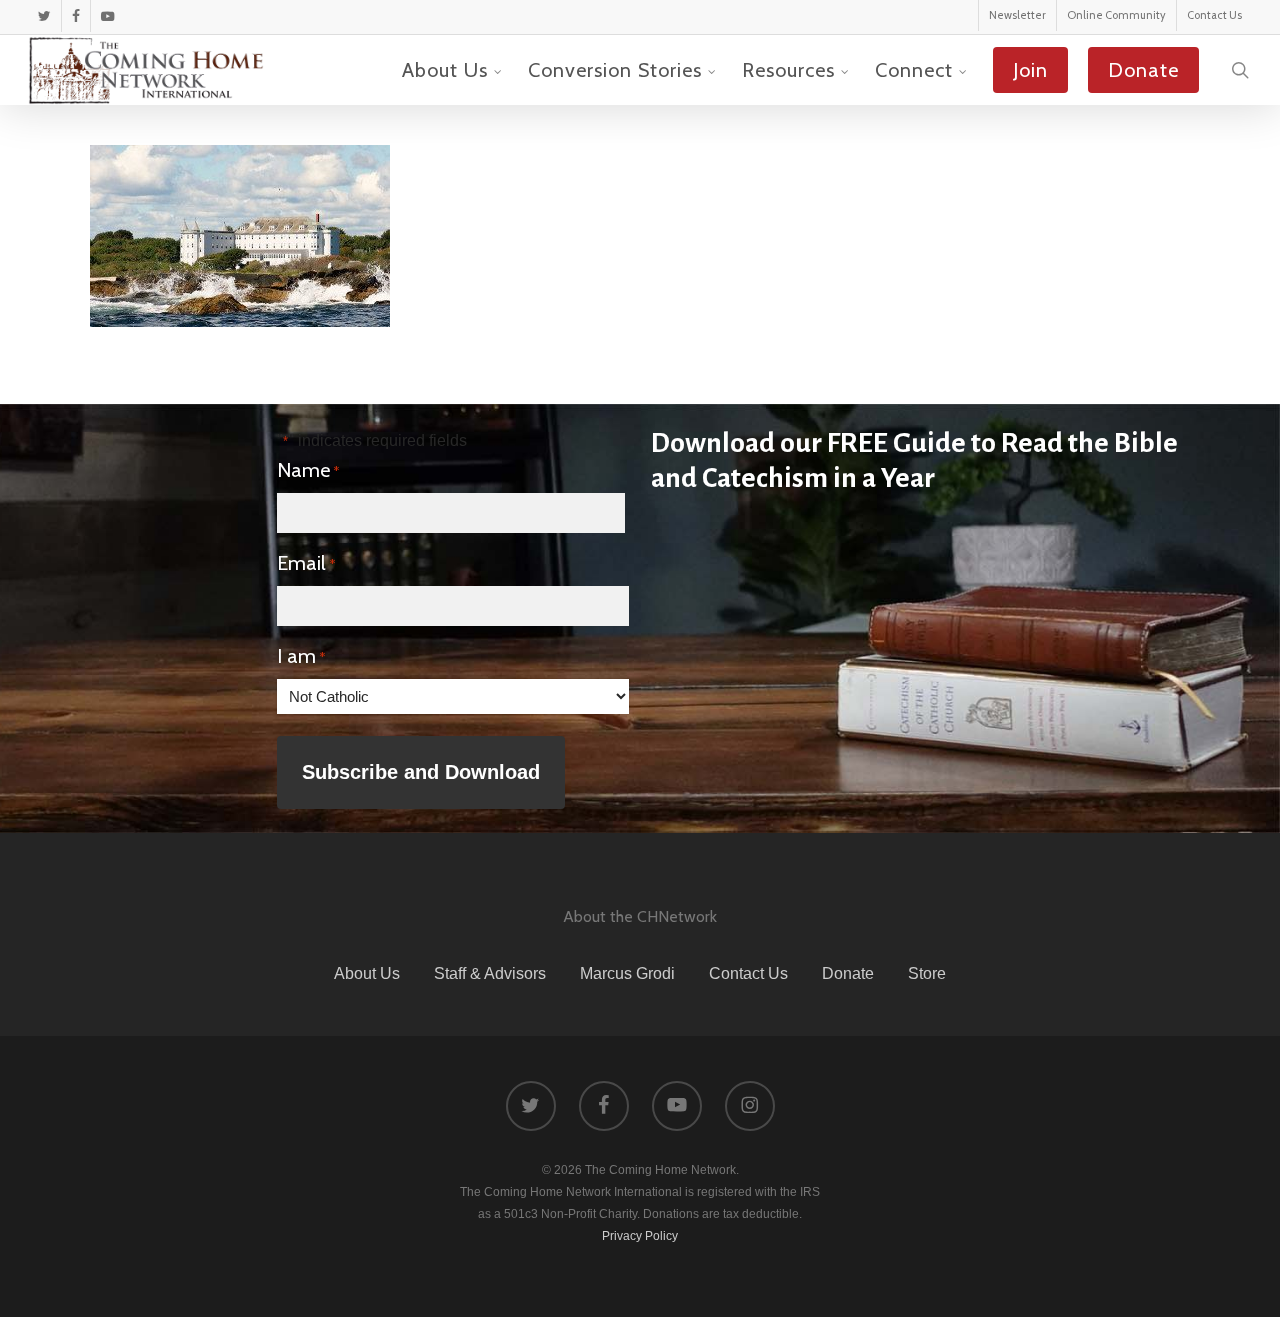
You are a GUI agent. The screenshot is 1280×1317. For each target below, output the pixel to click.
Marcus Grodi (627, 973)
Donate (848, 973)
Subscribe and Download (421, 772)
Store (927, 973)
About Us (367, 973)
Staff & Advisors (490, 973)
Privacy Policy (640, 1236)
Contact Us (748, 973)
